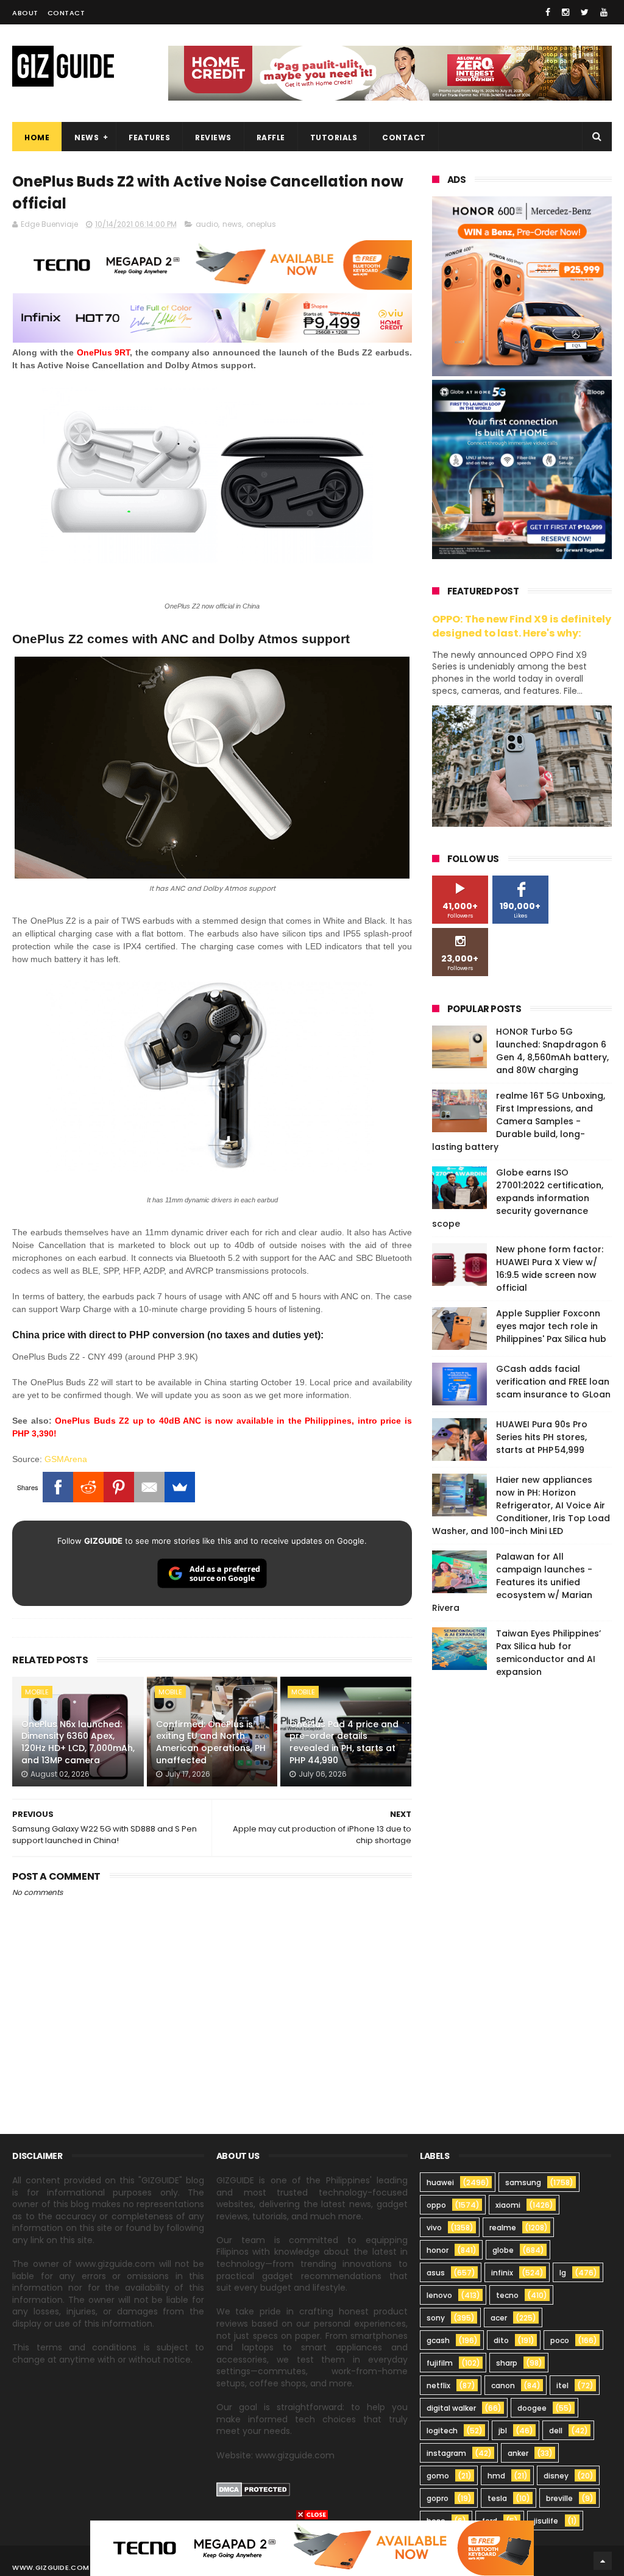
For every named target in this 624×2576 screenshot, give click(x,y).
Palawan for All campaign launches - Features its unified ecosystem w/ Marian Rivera (512, 1582)
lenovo (439, 2295)
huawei (440, 2182)
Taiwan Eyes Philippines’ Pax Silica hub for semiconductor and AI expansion (548, 1653)
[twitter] (585, 12)
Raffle (271, 137)
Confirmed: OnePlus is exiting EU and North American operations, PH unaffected (211, 1742)
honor (438, 2250)
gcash (438, 2340)
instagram (446, 2453)
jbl (503, 2431)
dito (501, 2340)
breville (559, 2498)
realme (503, 2228)
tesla (497, 2498)
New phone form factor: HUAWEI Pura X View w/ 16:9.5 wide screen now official (550, 1268)
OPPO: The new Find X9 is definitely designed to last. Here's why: (522, 626)
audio (207, 224)
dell (556, 2431)
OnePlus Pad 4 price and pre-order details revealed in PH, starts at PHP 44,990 (344, 1742)
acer (499, 2318)
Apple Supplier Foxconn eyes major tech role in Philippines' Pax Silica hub (551, 1326)
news (232, 224)
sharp (507, 2363)
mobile (37, 1692)
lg (563, 2273)
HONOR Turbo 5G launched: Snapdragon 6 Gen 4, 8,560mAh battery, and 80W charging (552, 1051)
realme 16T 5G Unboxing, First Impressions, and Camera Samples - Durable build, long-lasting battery (519, 1121)
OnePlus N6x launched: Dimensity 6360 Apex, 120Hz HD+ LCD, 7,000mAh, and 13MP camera (78, 1742)
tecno (507, 2295)
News (87, 137)
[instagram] (565, 12)
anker (518, 2453)
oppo (436, 2205)
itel (562, 2385)
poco (560, 2340)
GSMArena (66, 1459)
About (25, 13)
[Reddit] (88, 1487)
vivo (434, 2228)
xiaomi (508, 2205)
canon (503, 2385)
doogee (532, 2408)
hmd (496, 2476)
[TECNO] (312, 2547)
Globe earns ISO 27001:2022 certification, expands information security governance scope (518, 1198)
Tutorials (334, 137)
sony (436, 2318)
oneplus (261, 224)
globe (503, 2250)
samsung (523, 2182)
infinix (502, 2273)
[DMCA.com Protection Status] (253, 2494)
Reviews (213, 137)
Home (37, 137)
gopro (438, 2498)
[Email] (149, 1487)
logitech (442, 2431)
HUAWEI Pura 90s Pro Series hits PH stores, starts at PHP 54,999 (542, 1437)
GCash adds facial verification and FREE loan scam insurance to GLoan (553, 1382)
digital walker (451, 2408)
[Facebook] (58, 1487)
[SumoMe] (180, 1487)
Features (149, 137)
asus (436, 2273)
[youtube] (604, 12)
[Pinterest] (119, 1487)
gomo (438, 2476)
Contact (66, 13)
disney (556, 2476)
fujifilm (440, 2363)
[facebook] (548, 12)
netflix (438, 2385)
